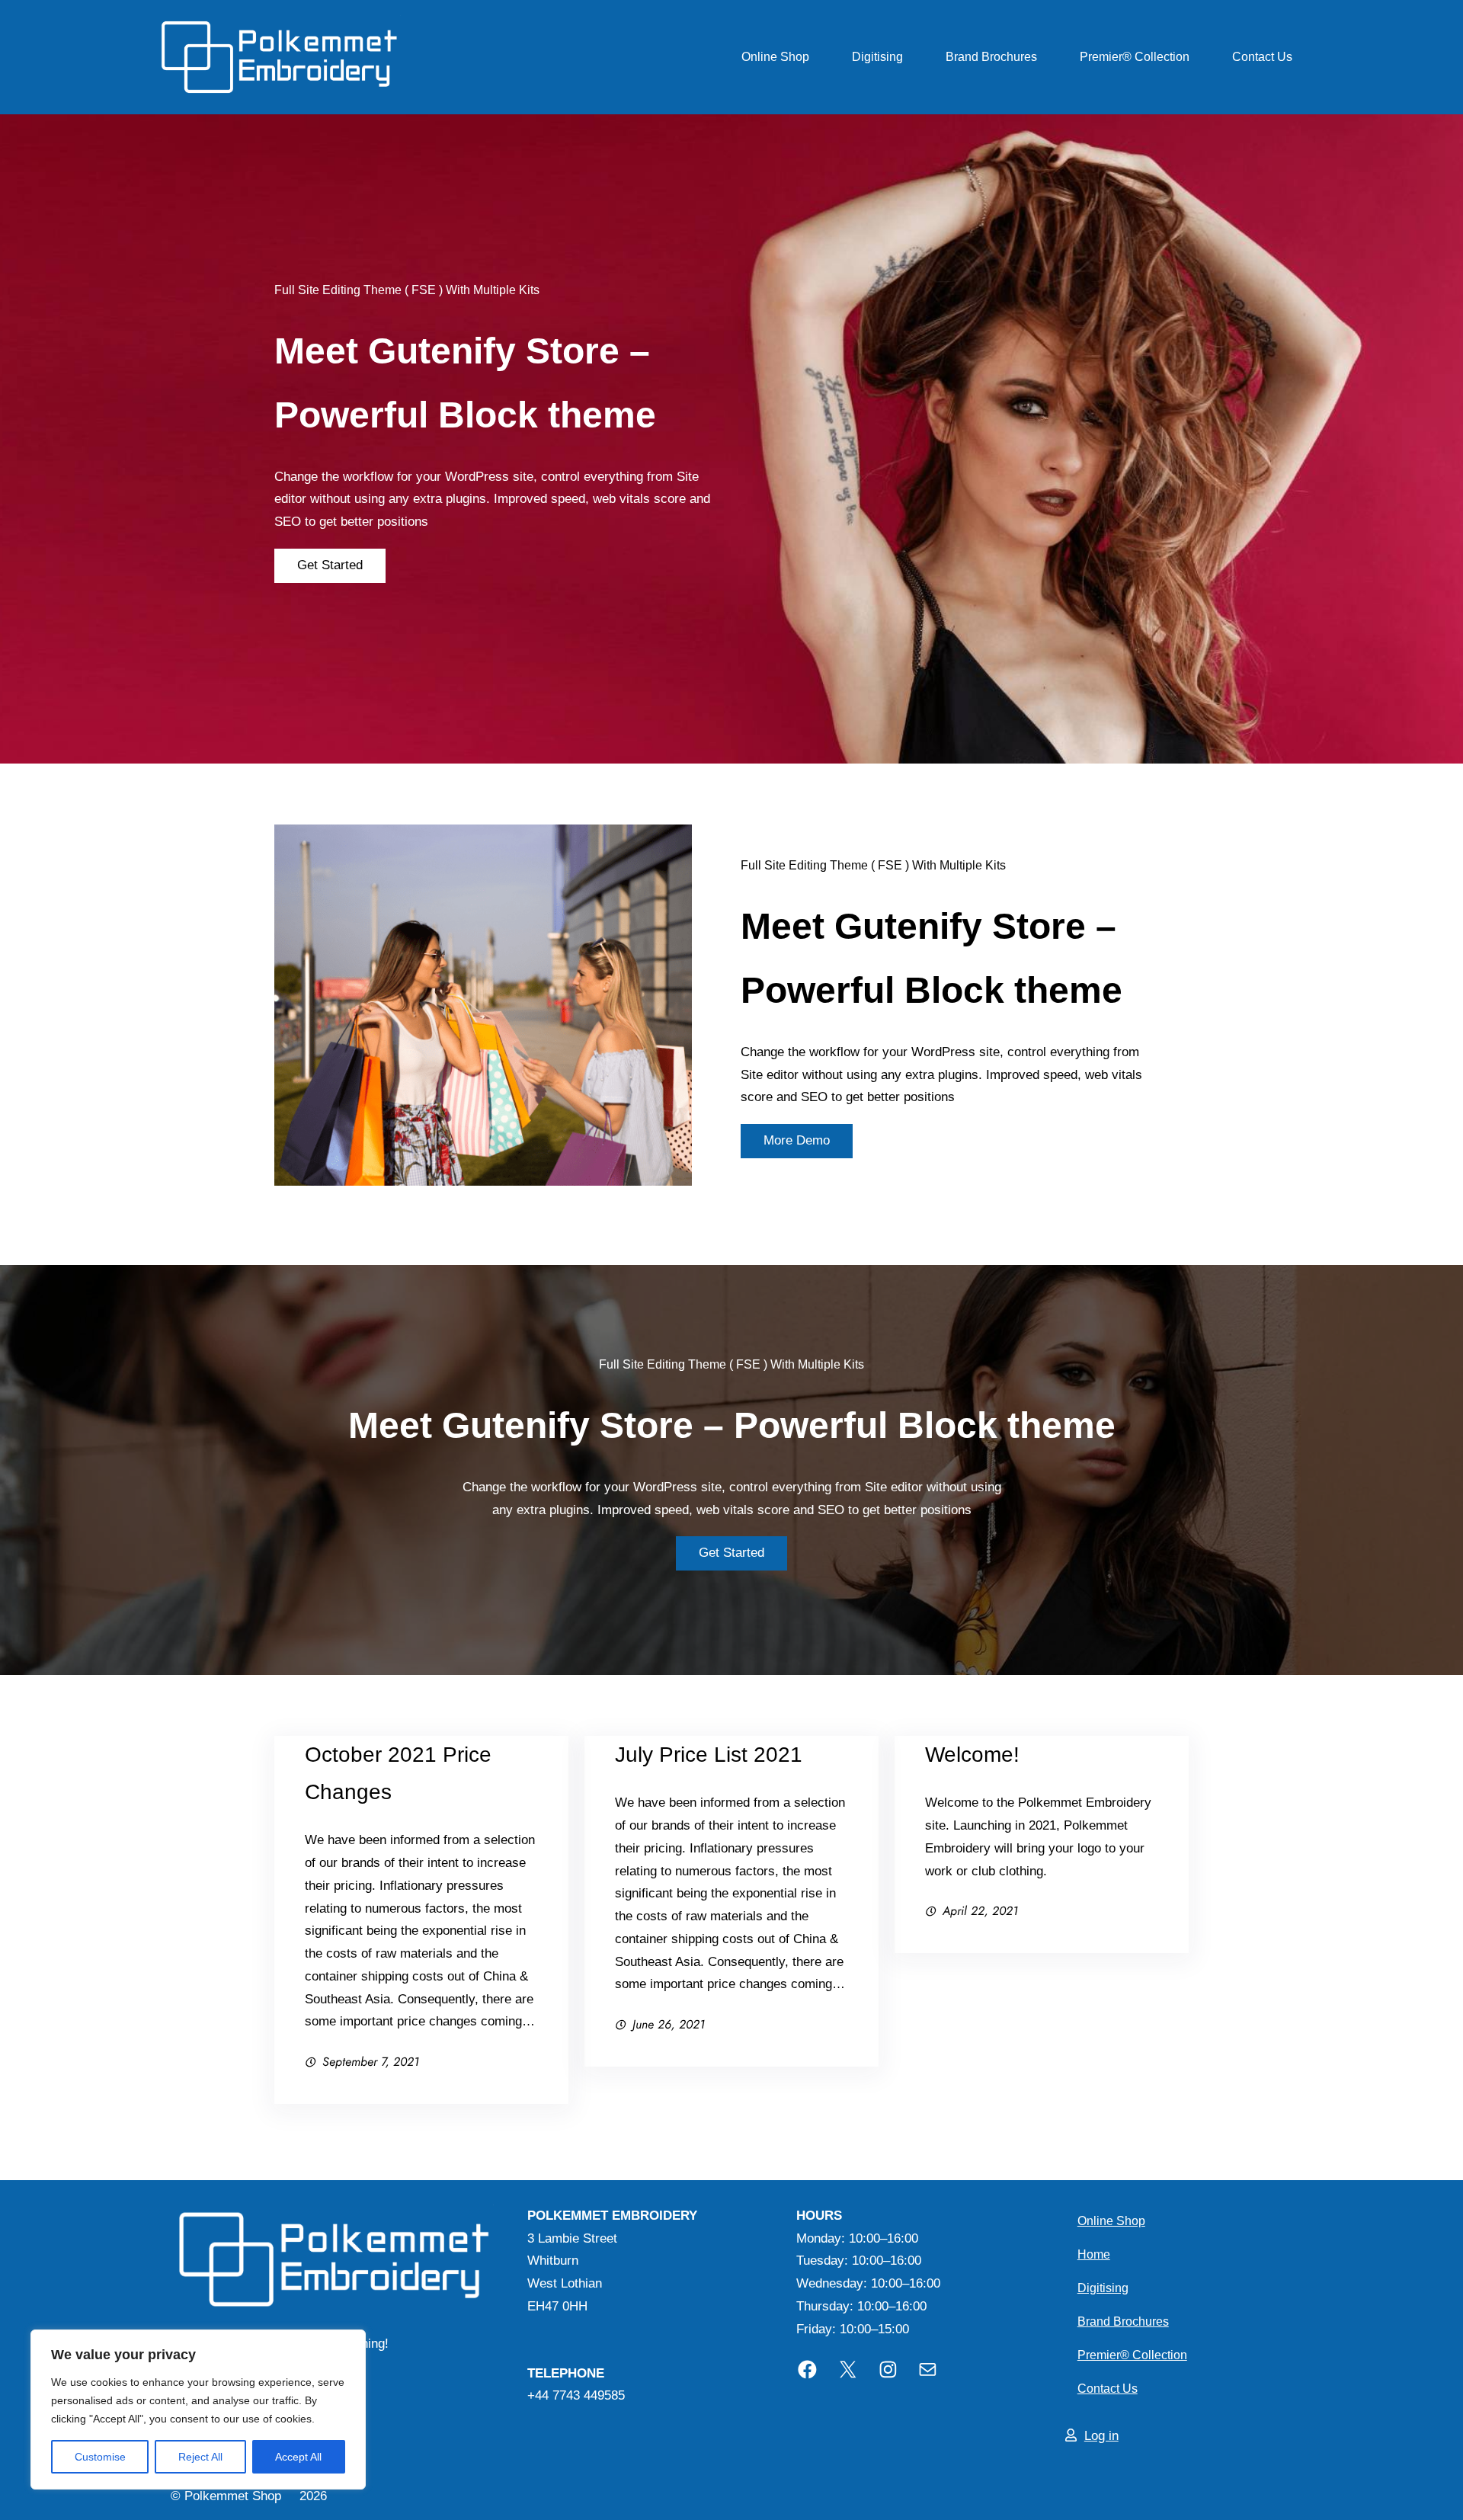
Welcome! (972, 1755)
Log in (1101, 2436)
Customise (100, 2457)
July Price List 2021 (709, 1755)
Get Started (330, 565)
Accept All (298, 2457)
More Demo (797, 1140)
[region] (198, 2410)
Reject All (200, 2457)
